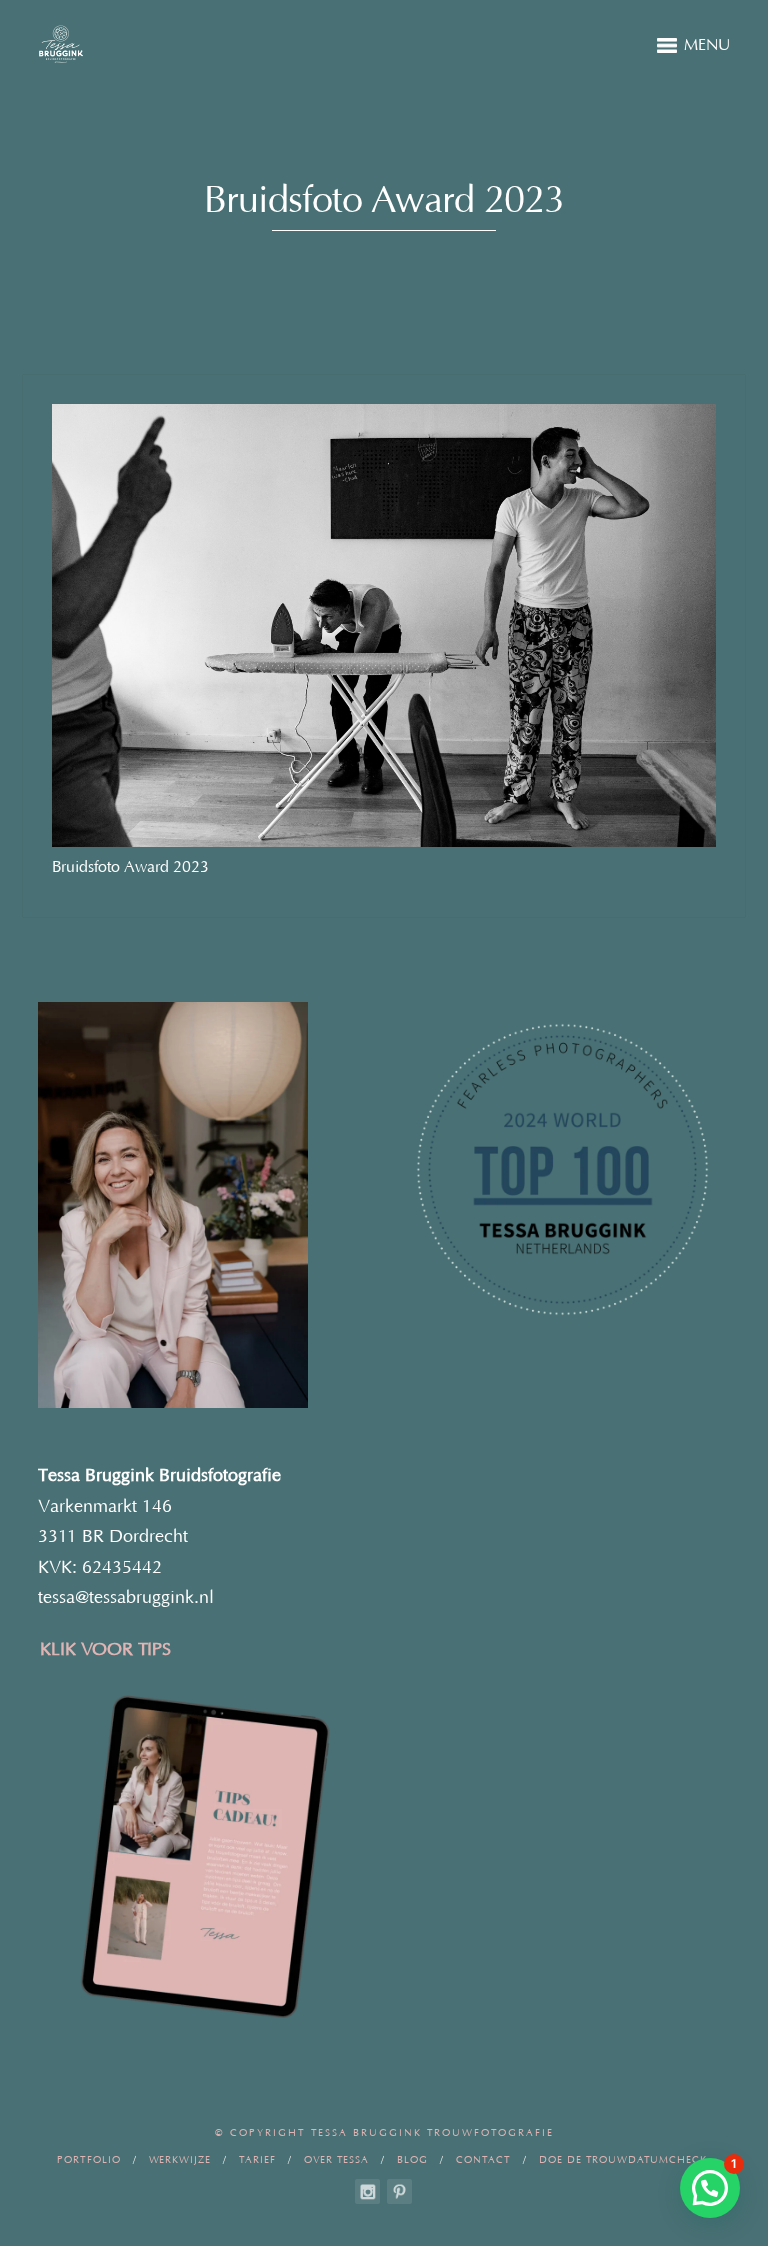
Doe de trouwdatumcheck (623, 2160)
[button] (710, 2188)
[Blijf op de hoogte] (367, 2191)
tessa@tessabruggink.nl (126, 1598)
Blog (412, 2160)
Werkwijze (180, 2160)
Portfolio (89, 2160)
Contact (483, 2160)
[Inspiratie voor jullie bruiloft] (399, 2191)
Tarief (257, 2160)
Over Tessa (336, 2160)
